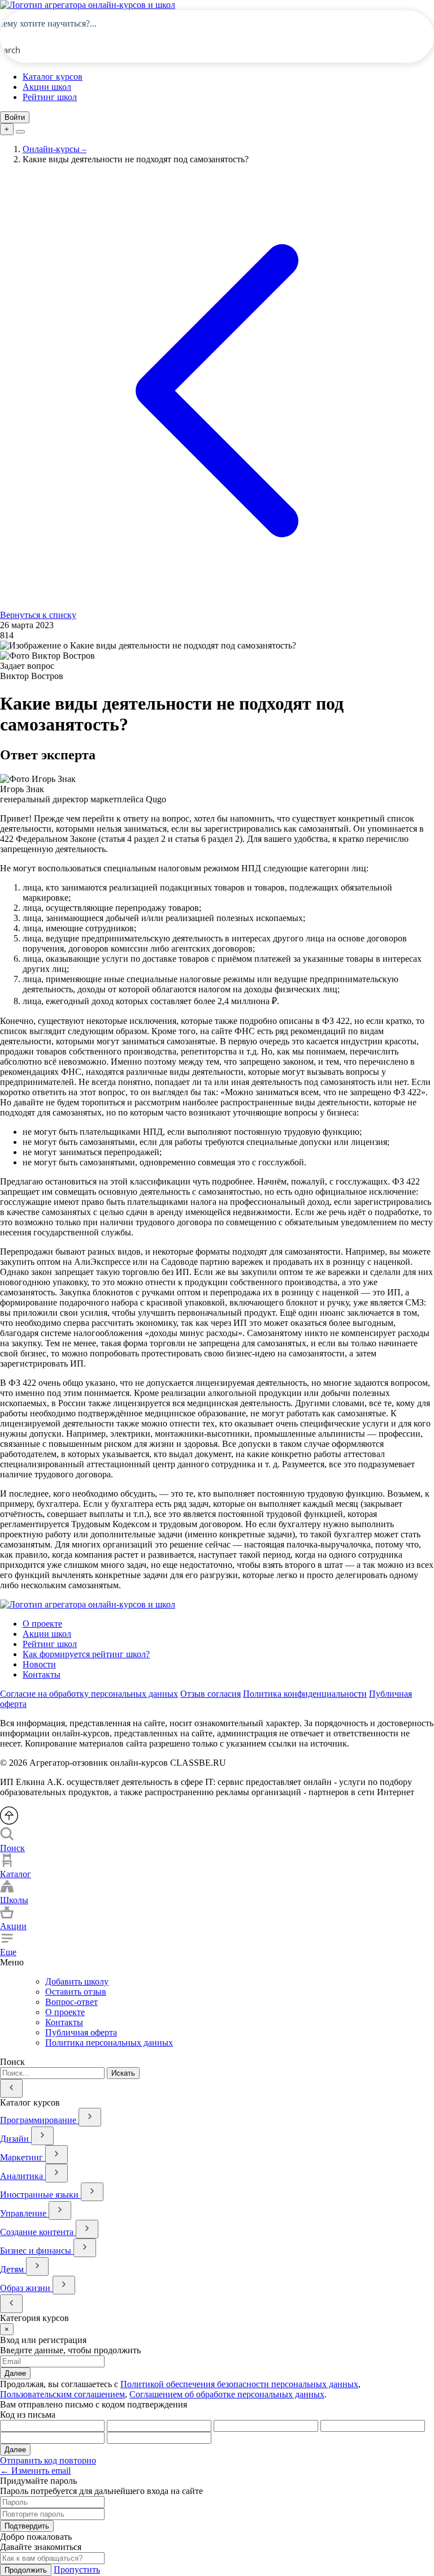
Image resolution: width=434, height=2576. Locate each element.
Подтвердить (27, 2526)
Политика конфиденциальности (305, 1694)
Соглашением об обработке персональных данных (227, 2394)
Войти (15, 117)
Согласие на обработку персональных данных (89, 1694)
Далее (15, 2373)
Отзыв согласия (211, 1694)
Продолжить (26, 2570)
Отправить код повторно (48, 2460)
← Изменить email (35, 2471)
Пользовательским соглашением (62, 2394)
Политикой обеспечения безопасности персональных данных (239, 2384)
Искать (123, 2073)
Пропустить (77, 2569)
